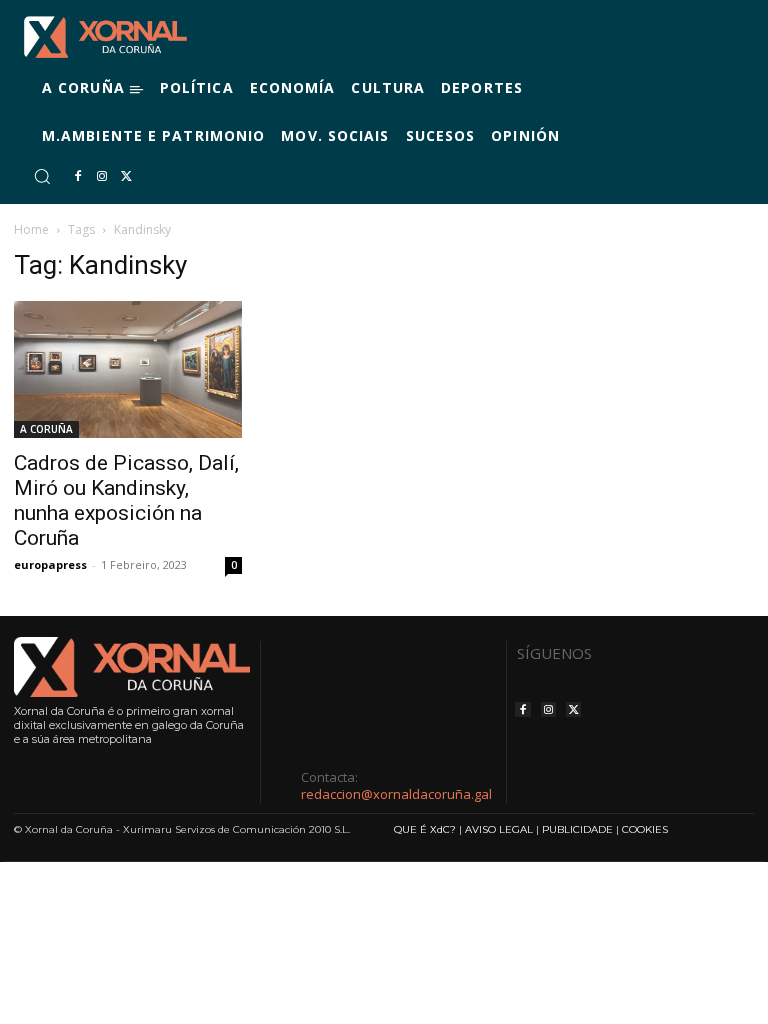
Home (31, 229)
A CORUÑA (46, 429)
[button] (42, 176)
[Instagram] (102, 177)
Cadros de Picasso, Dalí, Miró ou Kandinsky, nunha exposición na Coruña (126, 500)
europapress (50, 564)
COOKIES (645, 829)
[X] (126, 177)
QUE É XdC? (425, 829)
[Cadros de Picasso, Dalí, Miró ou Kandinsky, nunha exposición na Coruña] (128, 369)
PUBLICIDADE (577, 829)
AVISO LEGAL (499, 829)
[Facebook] (78, 177)
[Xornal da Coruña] (105, 37)
